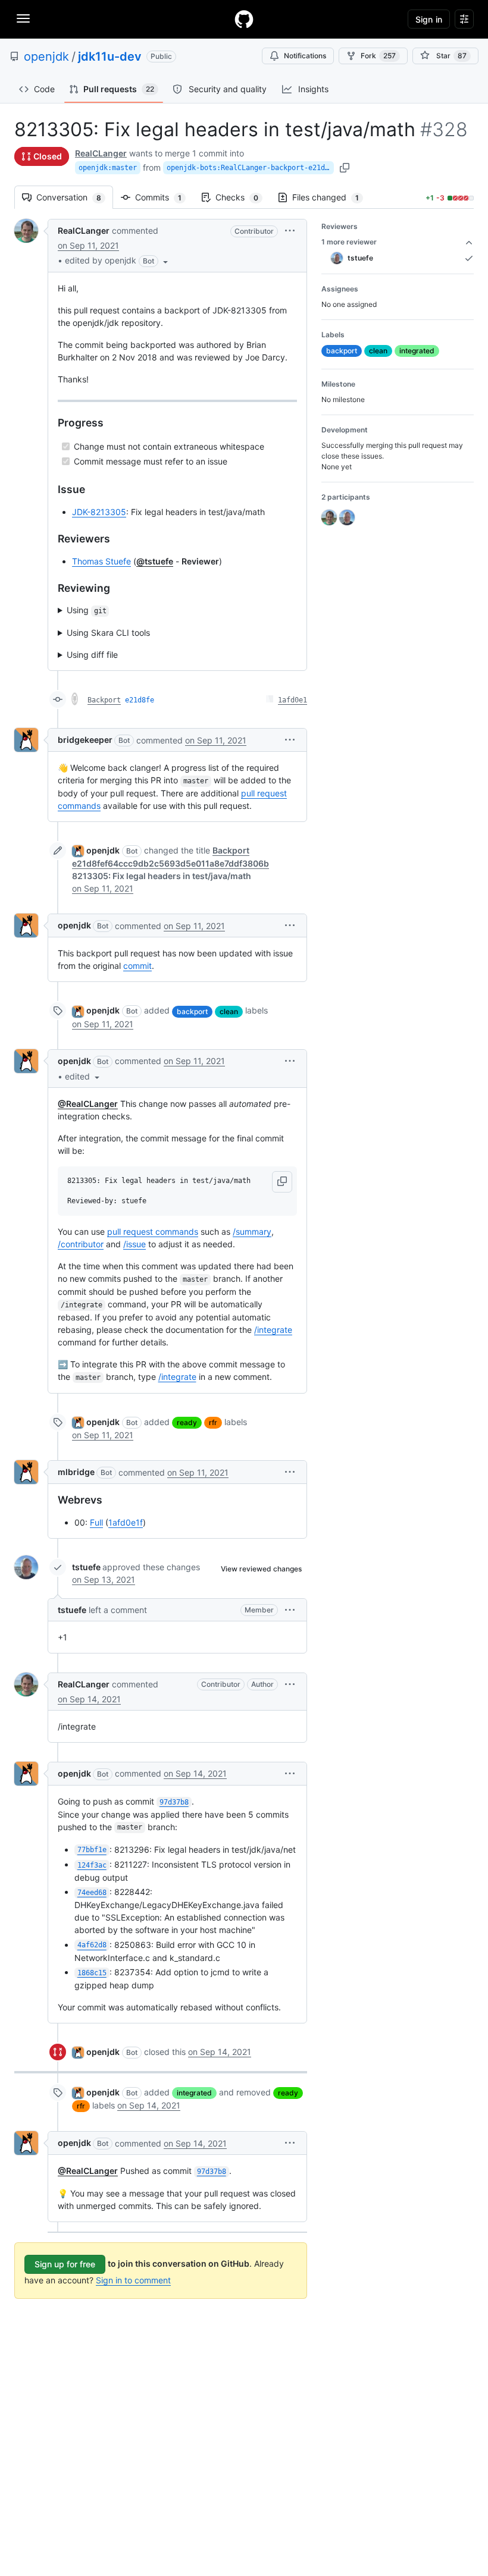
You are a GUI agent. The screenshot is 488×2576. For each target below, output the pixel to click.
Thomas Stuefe (101, 561)
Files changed (331, 197)
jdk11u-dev (110, 57)
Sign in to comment (133, 2280)
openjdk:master (108, 168)
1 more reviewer (349, 242)
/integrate (273, 1330)
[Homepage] (244, 19)
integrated (194, 2093)
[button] (118, 261)
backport (192, 1011)
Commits (164, 197)
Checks (243, 197)
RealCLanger (101, 153)
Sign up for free (65, 2264)
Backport (104, 700)
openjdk (46, 57)
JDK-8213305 (99, 512)
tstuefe (86, 1567)
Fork (378, 56)
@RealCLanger (88, 1104)
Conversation (75, 197)
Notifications (305, 56)
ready (187, 1422)
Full (96, 1522)
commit (137, 966)
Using (87, 610)
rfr (213, 1422)
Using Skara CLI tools (108, 633)
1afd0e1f (126, 1522)
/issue (134, 1244)
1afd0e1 (293, 700)
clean (229, 1011)
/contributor (81, 1244)
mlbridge (76, 1472)
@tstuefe (155, 561)
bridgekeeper (85, 740)
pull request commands (153, 1231)
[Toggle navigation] (23, 18)
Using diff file (92, 655)
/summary (252, 1231)
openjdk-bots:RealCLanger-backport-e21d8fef (250, 168)
